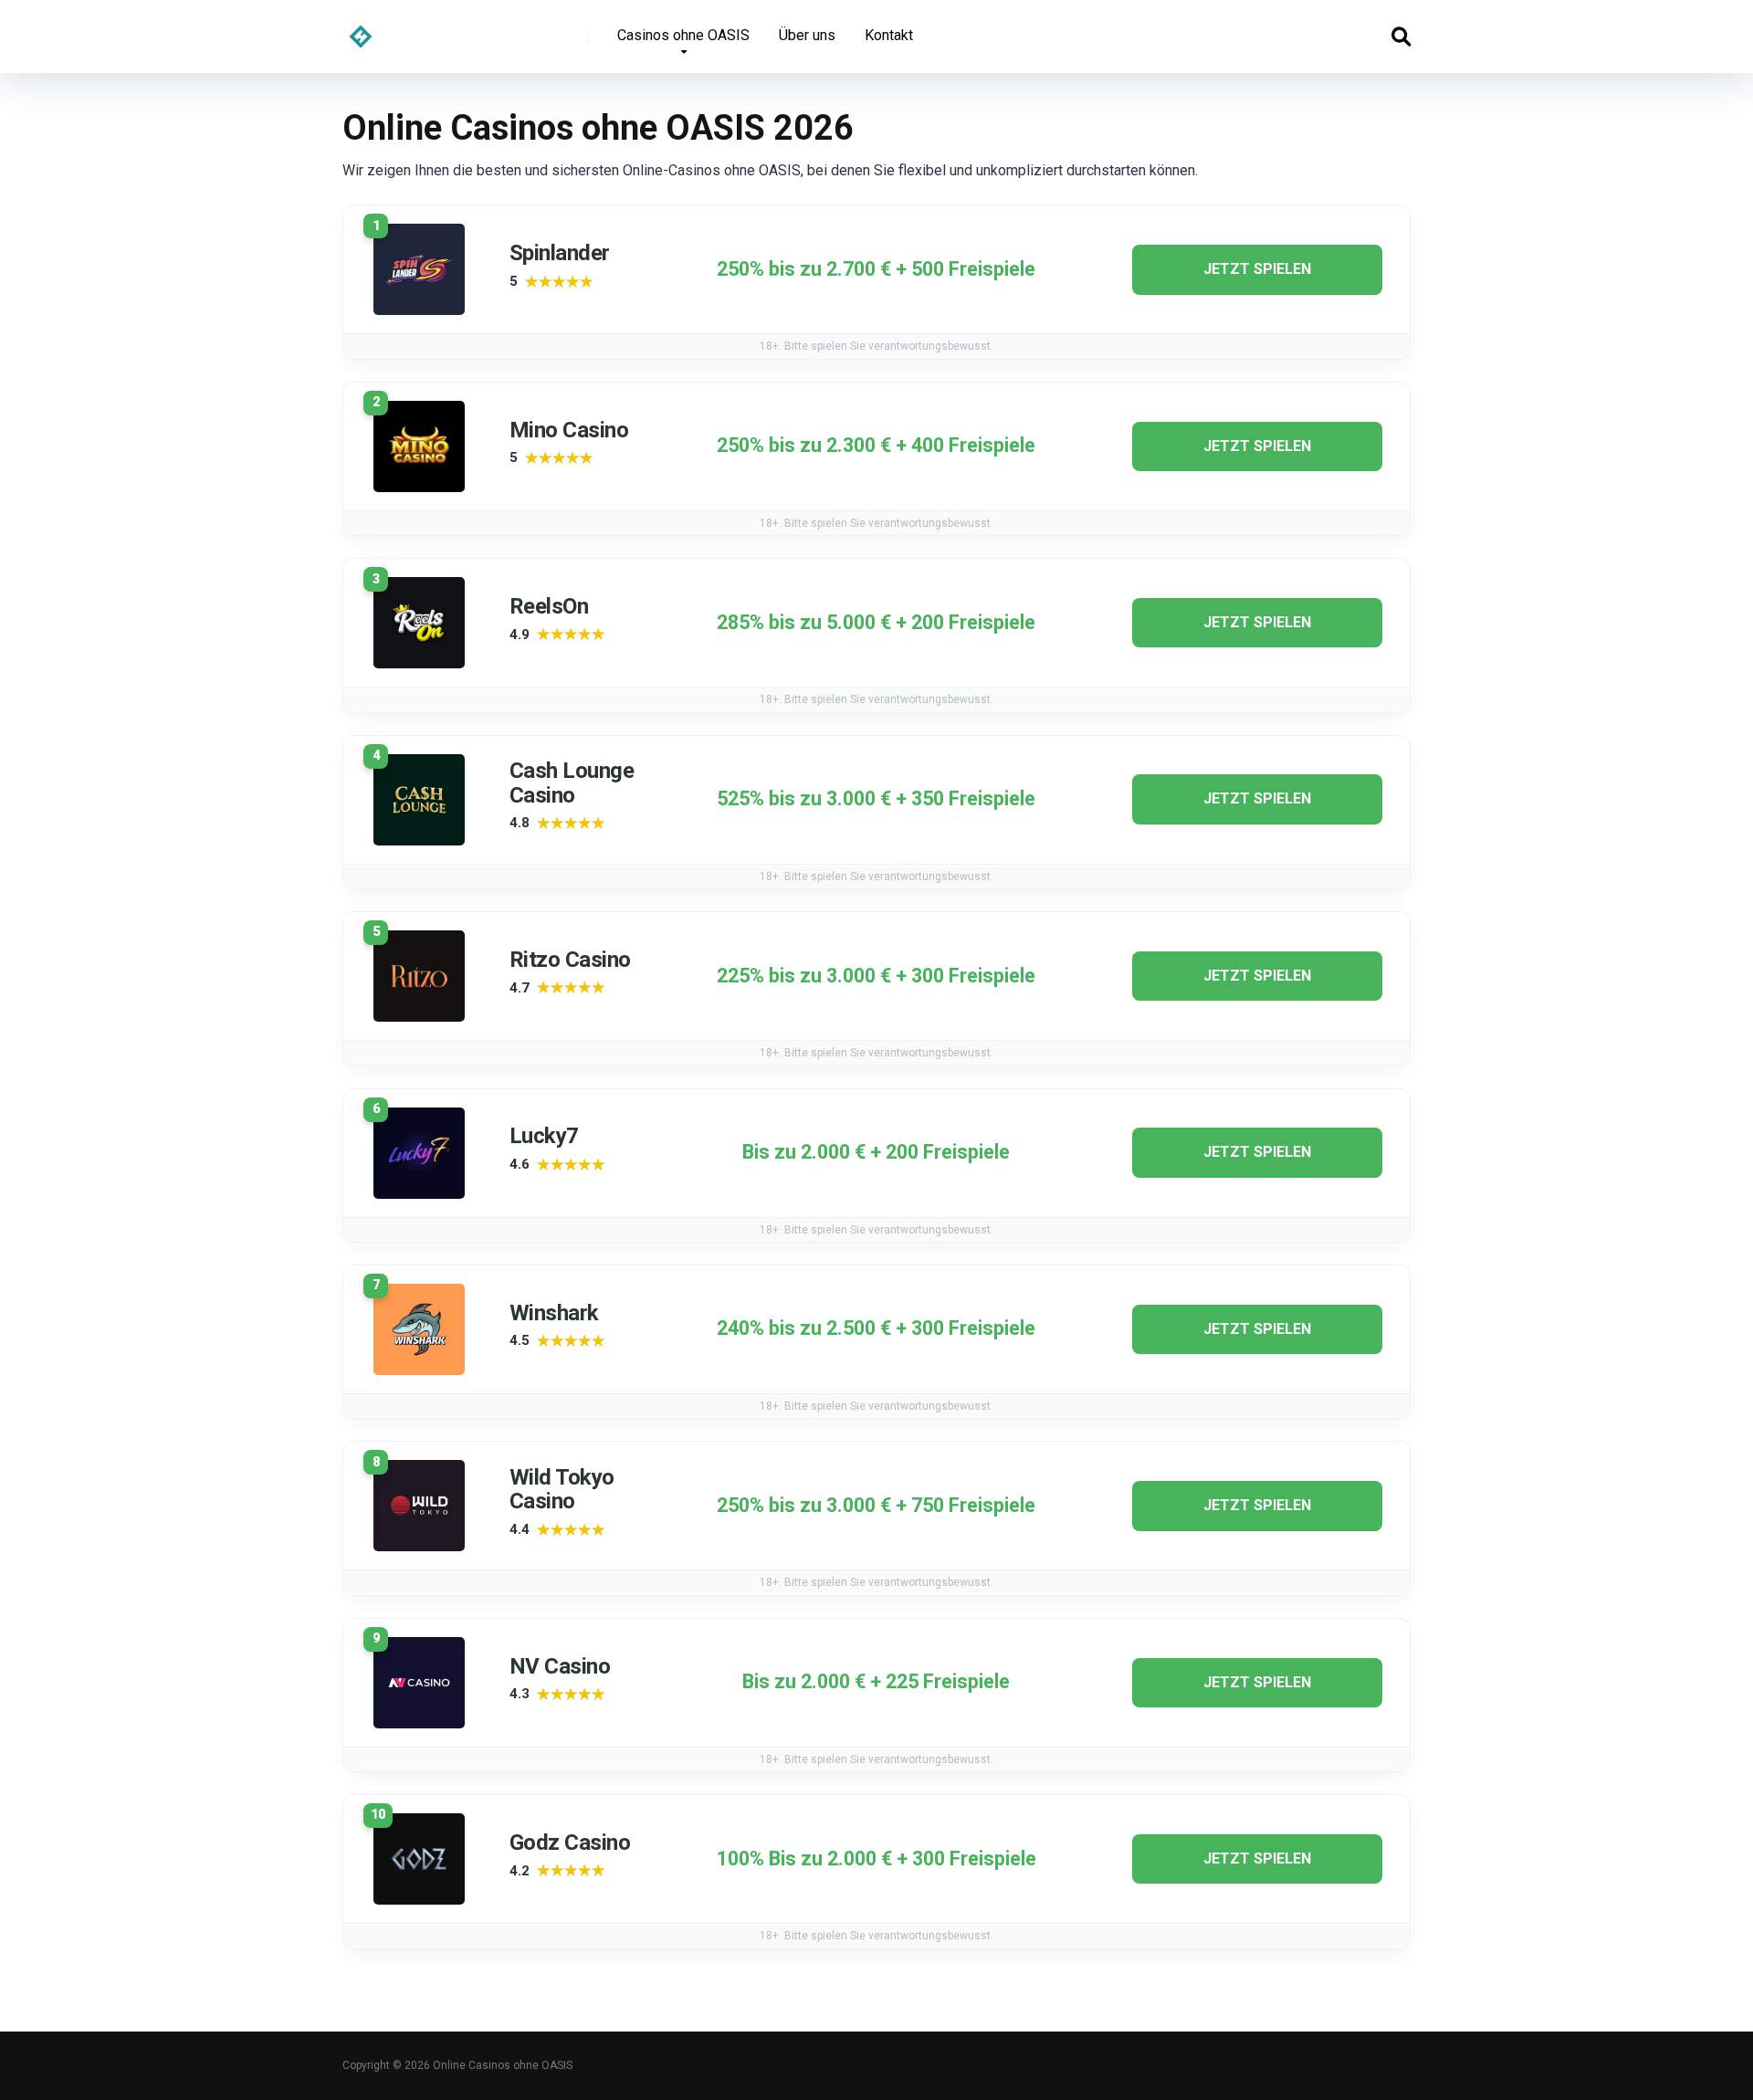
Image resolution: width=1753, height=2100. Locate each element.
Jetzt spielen (1257, 269)
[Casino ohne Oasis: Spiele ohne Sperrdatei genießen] (361, 30)
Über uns (807, 35)
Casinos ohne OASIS (683, 35)
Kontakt (889, 35)
